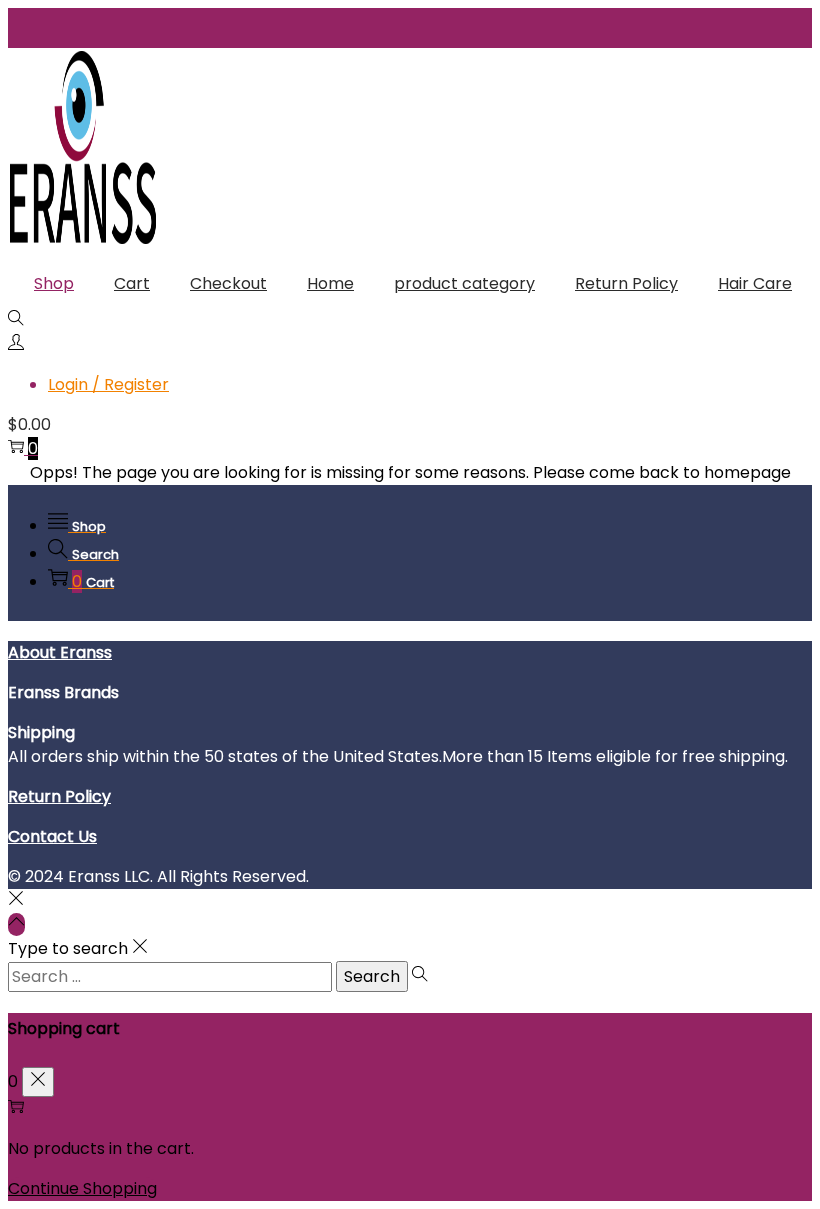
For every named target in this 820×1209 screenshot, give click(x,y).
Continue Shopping (82, 1188)
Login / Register (108, 384)
